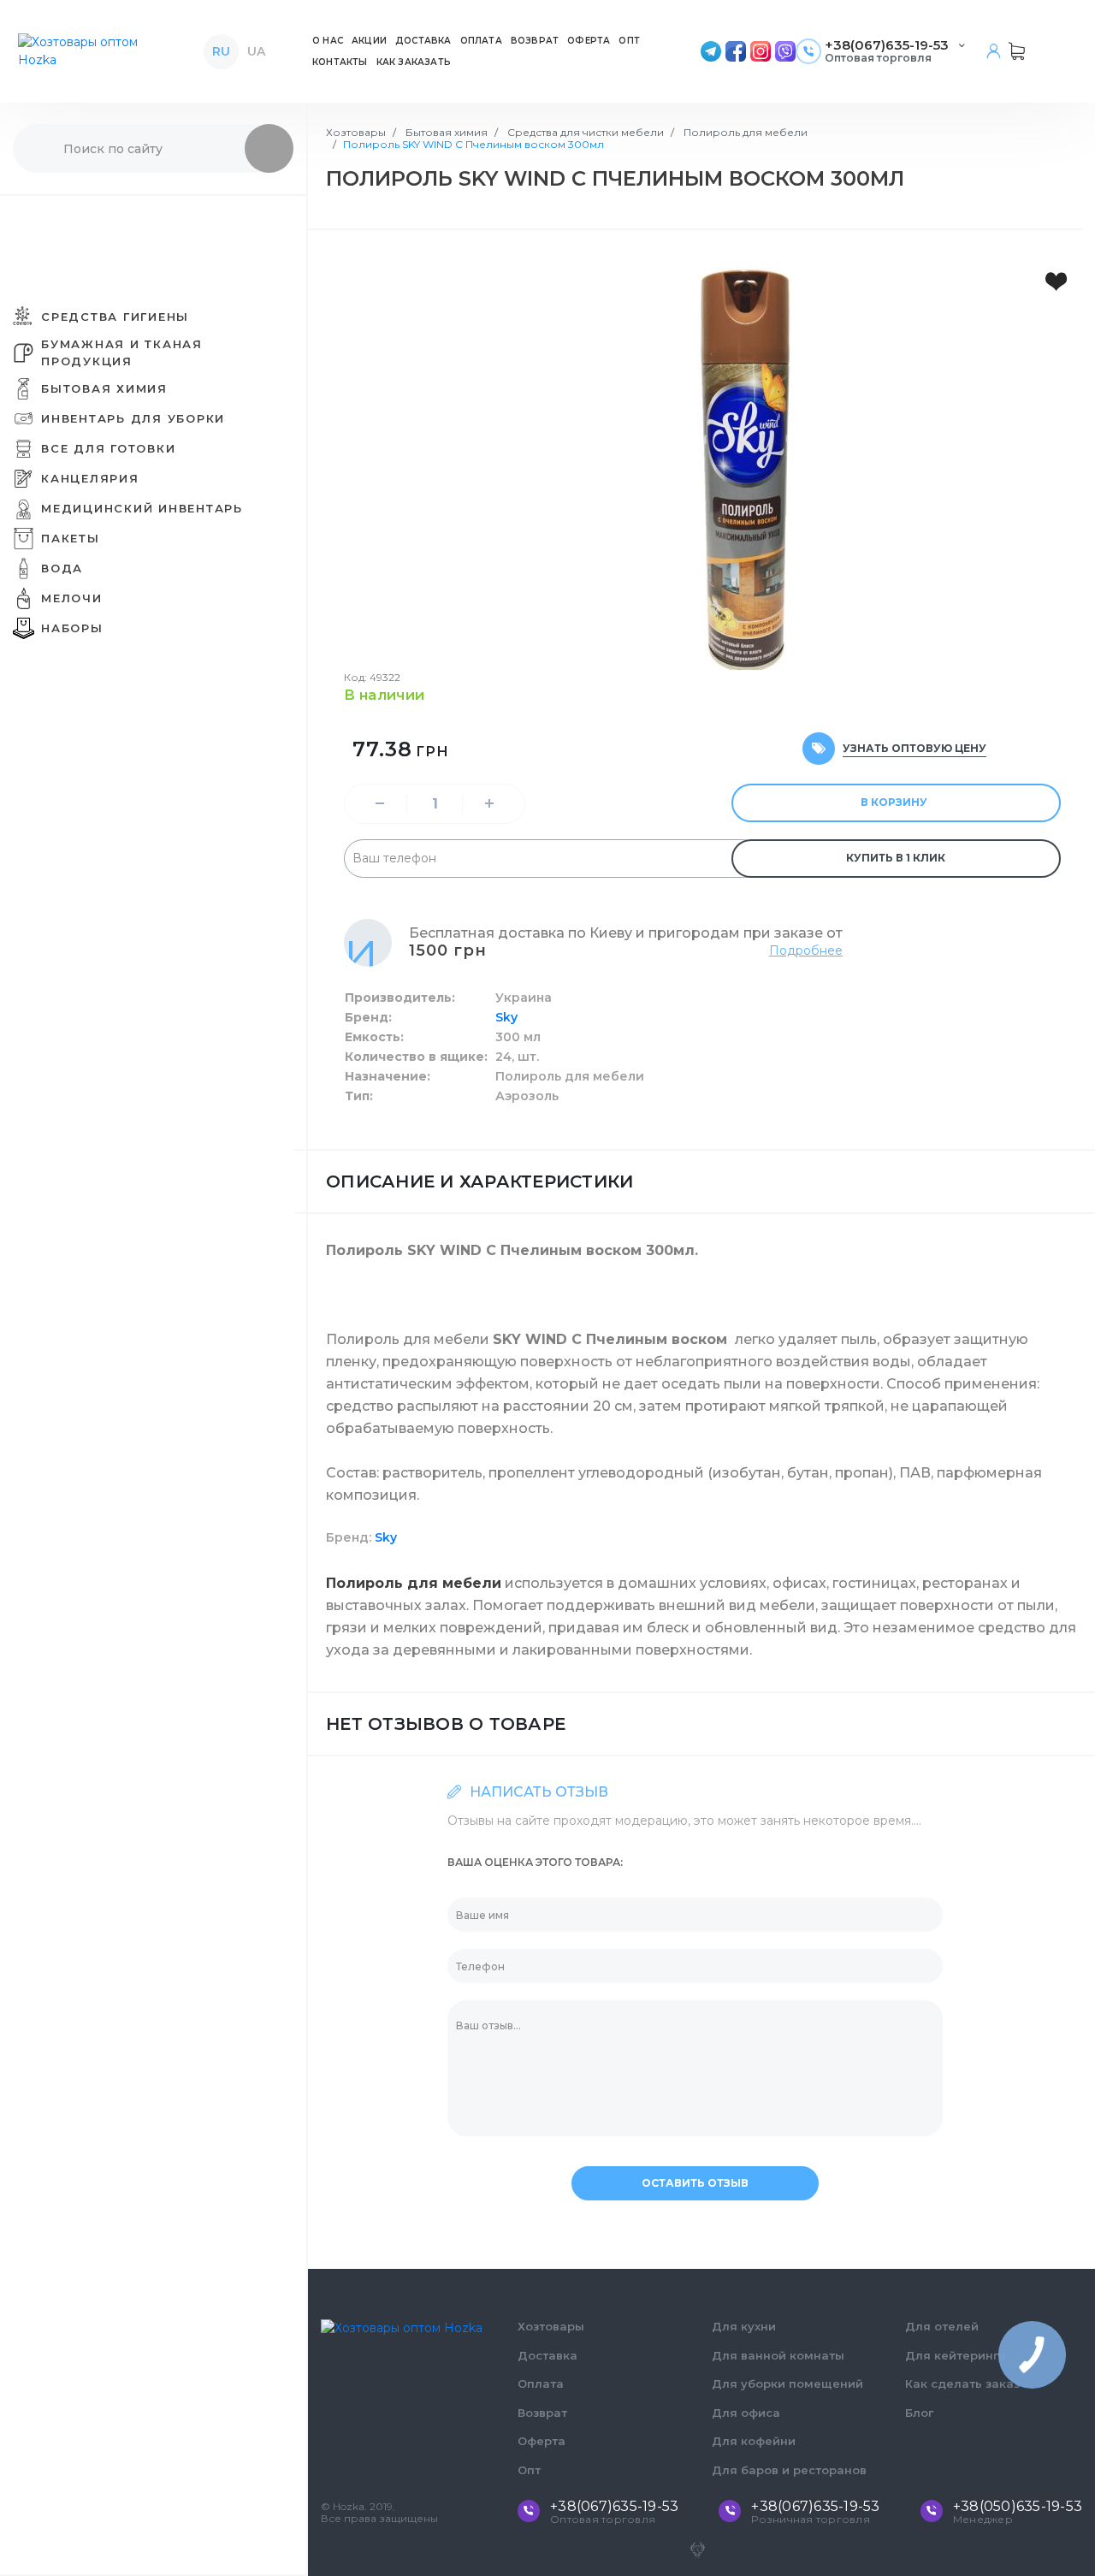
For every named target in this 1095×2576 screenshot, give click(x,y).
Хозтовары (356, 132)
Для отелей (942, 2326)
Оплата (541, 2384)
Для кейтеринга (956, 2355)
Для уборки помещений (787, 2384)
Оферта (542, 2441)
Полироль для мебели (744, 132)
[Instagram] (761, 51)
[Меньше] (380, 804)
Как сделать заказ (962, 2384)
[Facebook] (736, 51)
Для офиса (746, 2413)
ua (256, 51)
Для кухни (744, 2326)
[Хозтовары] (93, 51)
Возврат (542, 2413)
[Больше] (489, 804)
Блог (919, 2413)
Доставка (547, 2355)
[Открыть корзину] (1017, 51)
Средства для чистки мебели (584, 132)
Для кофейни (754, 2441)
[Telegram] (711, 51)
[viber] (785, 51)
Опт (529, 2470)
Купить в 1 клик (896, 858)
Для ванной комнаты (778, 2355)
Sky (506, 1017)
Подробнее (806, 950)
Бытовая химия (445, 132)
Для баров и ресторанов (789, 2470)
